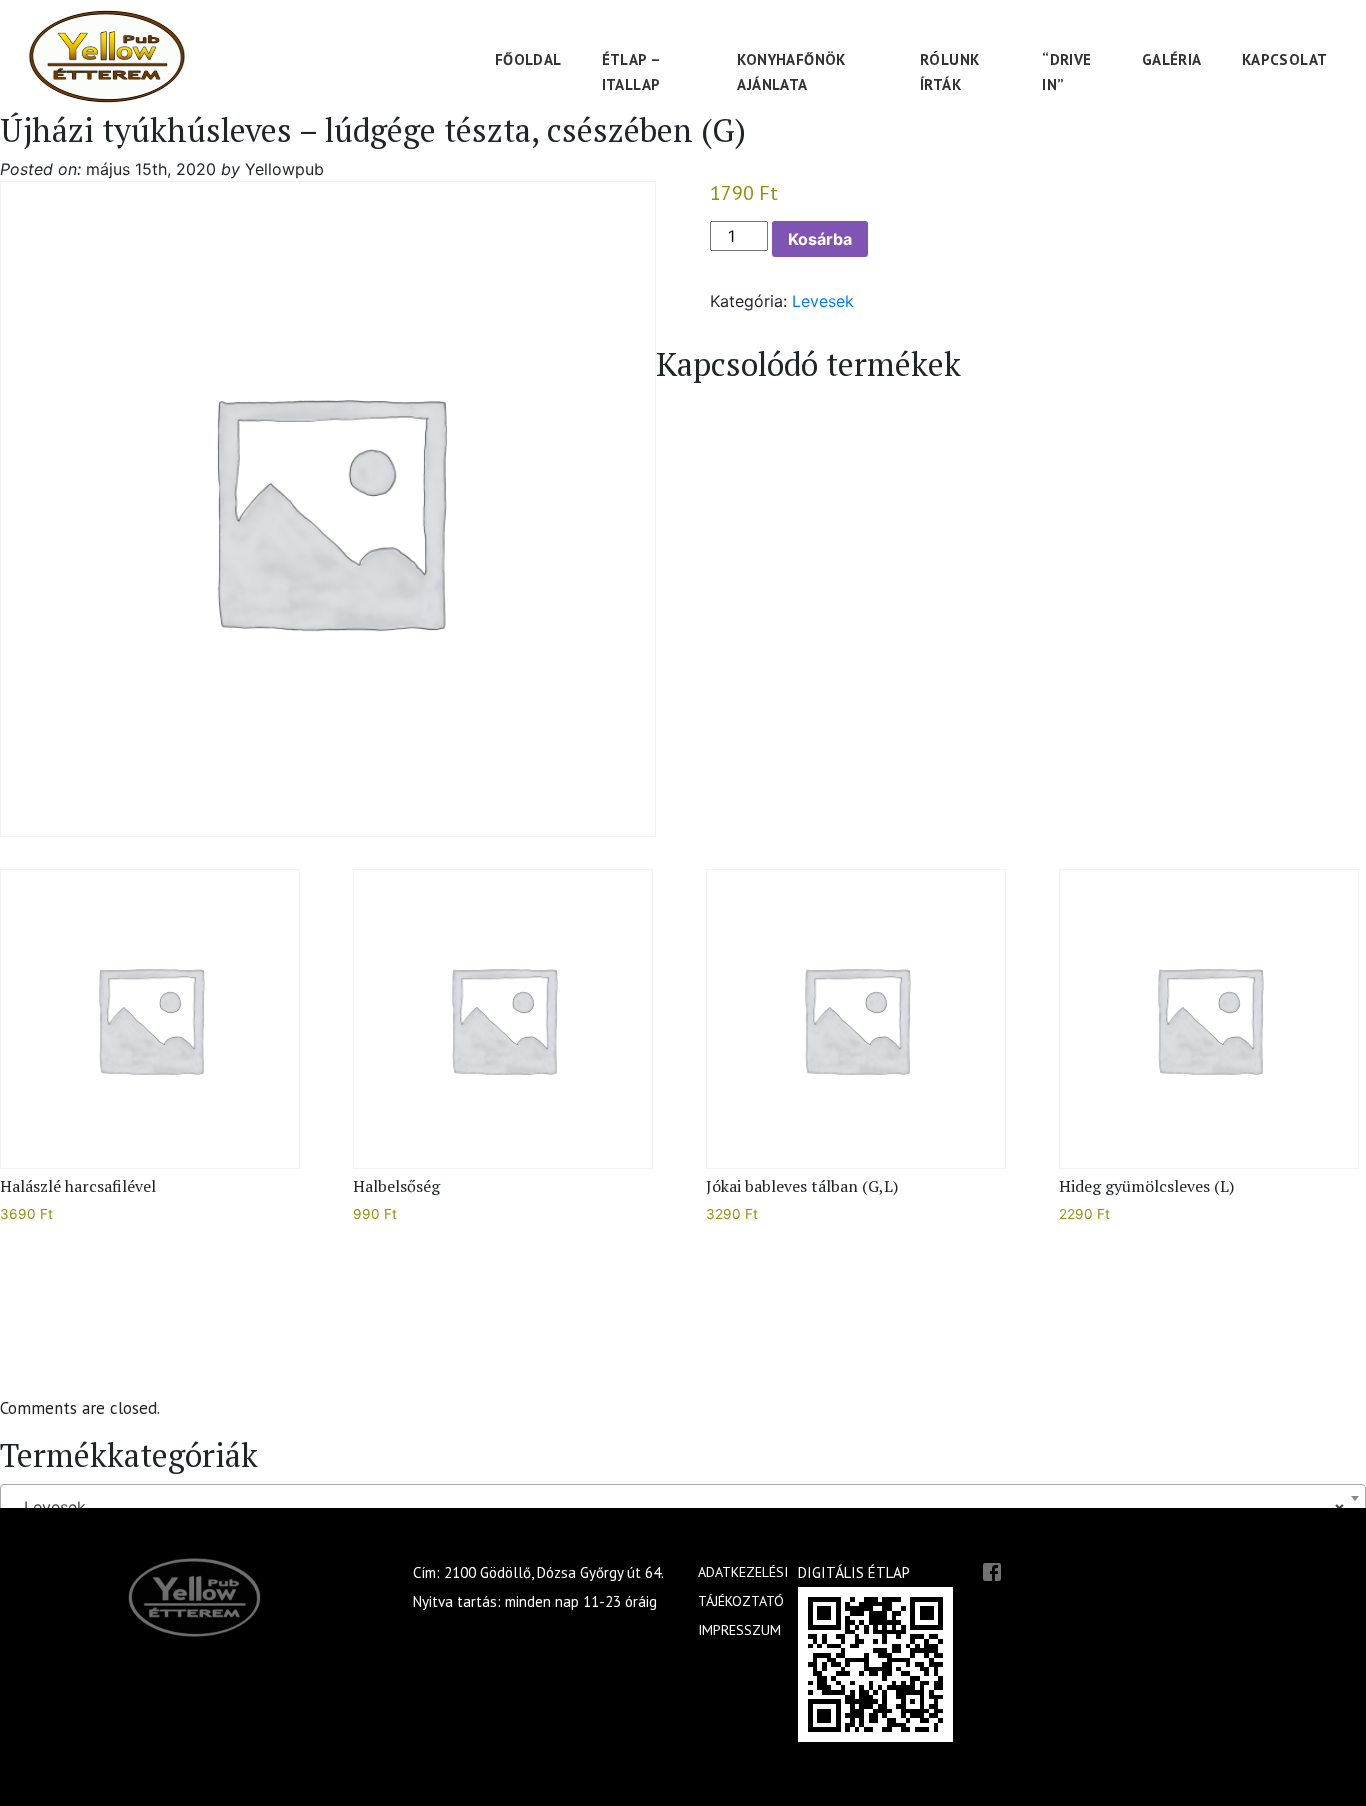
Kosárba (820, 239)
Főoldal (528, 59)
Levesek (823, 301)
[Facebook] (992, 1570)
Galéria (1172, 59)
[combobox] (683, 1498)
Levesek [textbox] (677, 1507)
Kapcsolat (1285, 59)
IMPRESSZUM (739, 1630)
